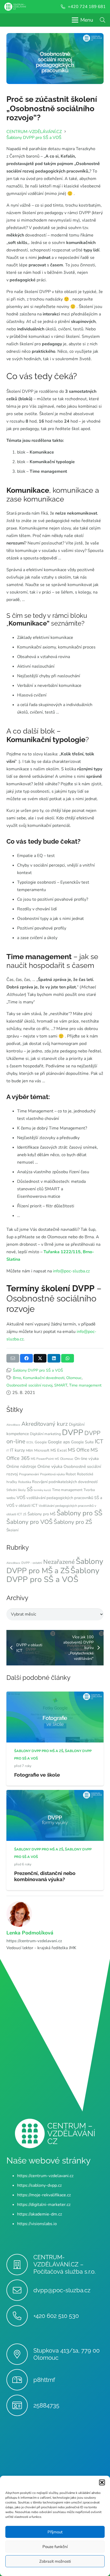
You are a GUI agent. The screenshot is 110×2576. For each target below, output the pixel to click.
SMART (61, 1385)
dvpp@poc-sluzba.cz (62, 2290)
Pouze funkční (55, 2547)
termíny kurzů (42, 1490)
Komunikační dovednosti (44, 1378)
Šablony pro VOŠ (30, 1522)
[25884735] (20, 2405)
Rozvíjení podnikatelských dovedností (65, 1482)
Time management (85, 1385)
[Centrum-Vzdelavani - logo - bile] (15, 7)
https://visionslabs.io (37, 2224)
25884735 (46, 2405)
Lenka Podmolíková (30, 1933)
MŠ (57, 1459)
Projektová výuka (52, 1474)
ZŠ (25, 1514)
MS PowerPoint (42, 1459)
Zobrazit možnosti (55, 2561)
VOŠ (21, 1498)
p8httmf (44, 2380)
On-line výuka (87, 1459)
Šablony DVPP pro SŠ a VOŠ (38, 1370)
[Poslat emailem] (13, 1358)
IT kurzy (17, 1450)
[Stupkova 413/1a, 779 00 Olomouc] (20, 2354)
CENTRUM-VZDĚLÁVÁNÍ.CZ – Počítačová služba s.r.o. (64, 2265)
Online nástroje (21, 1467)
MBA (30, 1451)
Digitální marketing (45, 1434)
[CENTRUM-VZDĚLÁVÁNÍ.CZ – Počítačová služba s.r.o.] (20, 2265)
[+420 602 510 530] (20, 2316)
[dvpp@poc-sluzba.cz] (20, 2290)
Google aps (59, 1442)
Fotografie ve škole (37, 1775)
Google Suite (82, 1442)
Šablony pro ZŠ (73, 1522)
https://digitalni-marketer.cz (44, 2205)
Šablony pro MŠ (42, 1514)
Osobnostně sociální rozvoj (29, 1385)
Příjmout (55, 2532)
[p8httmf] (20, 2380)
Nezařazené (59, 1562)
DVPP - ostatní (32, 1563)
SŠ (30, 1489)
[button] (102, 2482)
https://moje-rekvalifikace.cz (44, 2195)
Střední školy (16, 1490)
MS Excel (59, 1450)
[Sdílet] (26, 1358)
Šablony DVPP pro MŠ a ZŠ (55, 1566)
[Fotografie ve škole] (55, 1695)
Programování (29, 1474)
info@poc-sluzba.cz (71, 1271)
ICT (99, 1441)
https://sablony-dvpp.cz (39, 2186)
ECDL (30, 1442)
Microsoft (42, 1450)
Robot (71, 1474)
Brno (17, 1378)
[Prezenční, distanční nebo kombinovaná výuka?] (55, 1794)
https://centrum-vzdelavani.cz (34, 1941)
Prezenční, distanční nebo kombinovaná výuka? (45, 1876)
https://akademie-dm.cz (40, 2214)
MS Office (79, 1450)
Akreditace (13, 1425)
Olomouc (74, 1378)
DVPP (73, 1432)
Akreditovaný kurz (45, 1424)
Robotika (25, 1482)
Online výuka (50, 1467)
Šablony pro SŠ (79, 1513)
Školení (12, 1530)
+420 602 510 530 (56, 2316)
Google (41, 1442)
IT (8, 1451)
